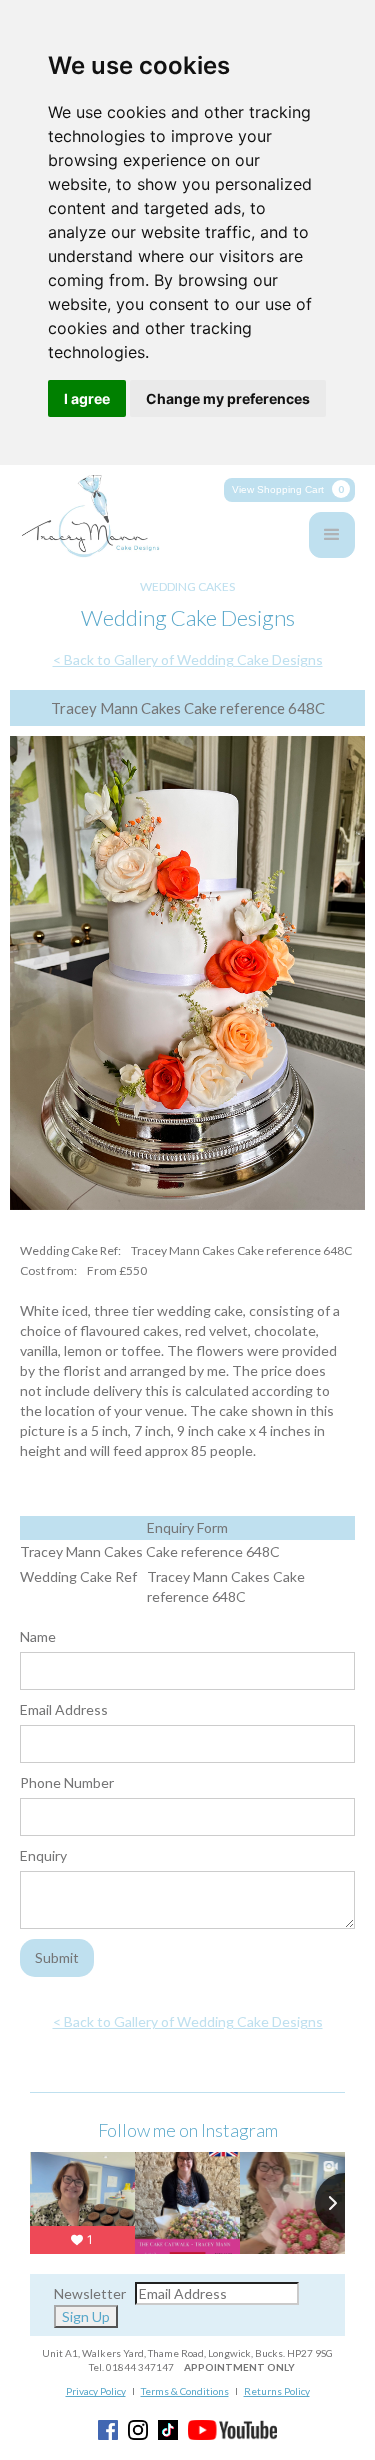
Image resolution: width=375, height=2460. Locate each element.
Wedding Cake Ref (78, 1576)
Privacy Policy (96, 2391)
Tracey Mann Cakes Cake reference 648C (150, 1551)
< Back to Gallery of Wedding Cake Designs (188, 659)
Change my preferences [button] (228, 398)
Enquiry (43, 1855)
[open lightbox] (187, 977)
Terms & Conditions (185, 2391)
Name (38, 1636)
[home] (85, 517)
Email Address (64, 1709)
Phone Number (67, 1782)
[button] (289, 490)
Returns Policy (277, 2391)
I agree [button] (87, 398)
